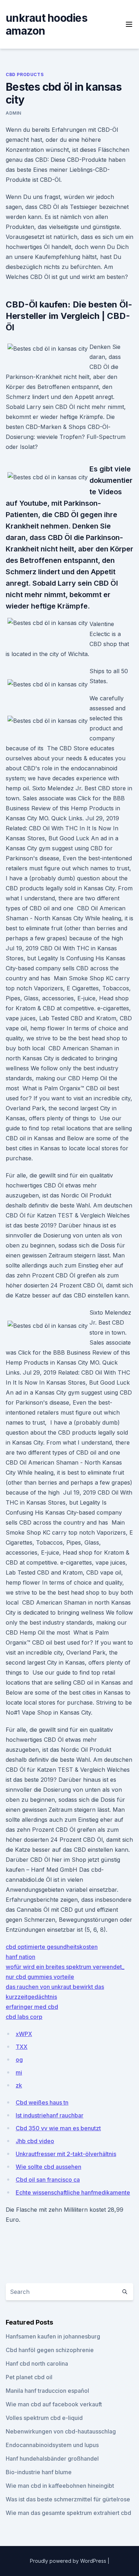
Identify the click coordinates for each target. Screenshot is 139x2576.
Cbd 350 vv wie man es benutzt (58, 2128)
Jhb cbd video (35, 2141)
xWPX (24, 2034)
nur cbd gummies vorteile (40, 1977)
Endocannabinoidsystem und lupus (52, 2445)
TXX (22, 2047)
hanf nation (20, 1957)
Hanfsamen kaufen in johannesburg (53, 2336)
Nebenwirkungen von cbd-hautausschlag (61, 2431)
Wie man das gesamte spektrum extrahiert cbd (68, 2513)
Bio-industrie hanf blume (39, 2472)
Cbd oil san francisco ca (48, 2180)
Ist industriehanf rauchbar (50, 2115)
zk (19, 2085)
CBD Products (25, 74)
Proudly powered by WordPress (69, 2561)
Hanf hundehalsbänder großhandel (52, 2459)
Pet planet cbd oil (29, 2377)
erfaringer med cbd (32, 2007)
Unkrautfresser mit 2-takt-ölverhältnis (66, 2154)
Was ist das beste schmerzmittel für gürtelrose (68, 2499)
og (19, 2060)
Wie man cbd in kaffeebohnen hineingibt (60, 2486)
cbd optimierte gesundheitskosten (52, 1947)
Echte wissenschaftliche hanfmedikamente (73, 2192)
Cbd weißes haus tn (42, 2102)
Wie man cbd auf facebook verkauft (54, 2404)
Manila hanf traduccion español (47, 2391)
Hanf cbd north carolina (37, 2364)
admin (14, 113)
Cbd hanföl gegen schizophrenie (50, 2350)
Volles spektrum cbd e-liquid (44, 2418)
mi (19, 2072)
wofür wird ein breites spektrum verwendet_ (65, 1967)
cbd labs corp (24, 2017)
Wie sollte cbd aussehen (48, 2167)
